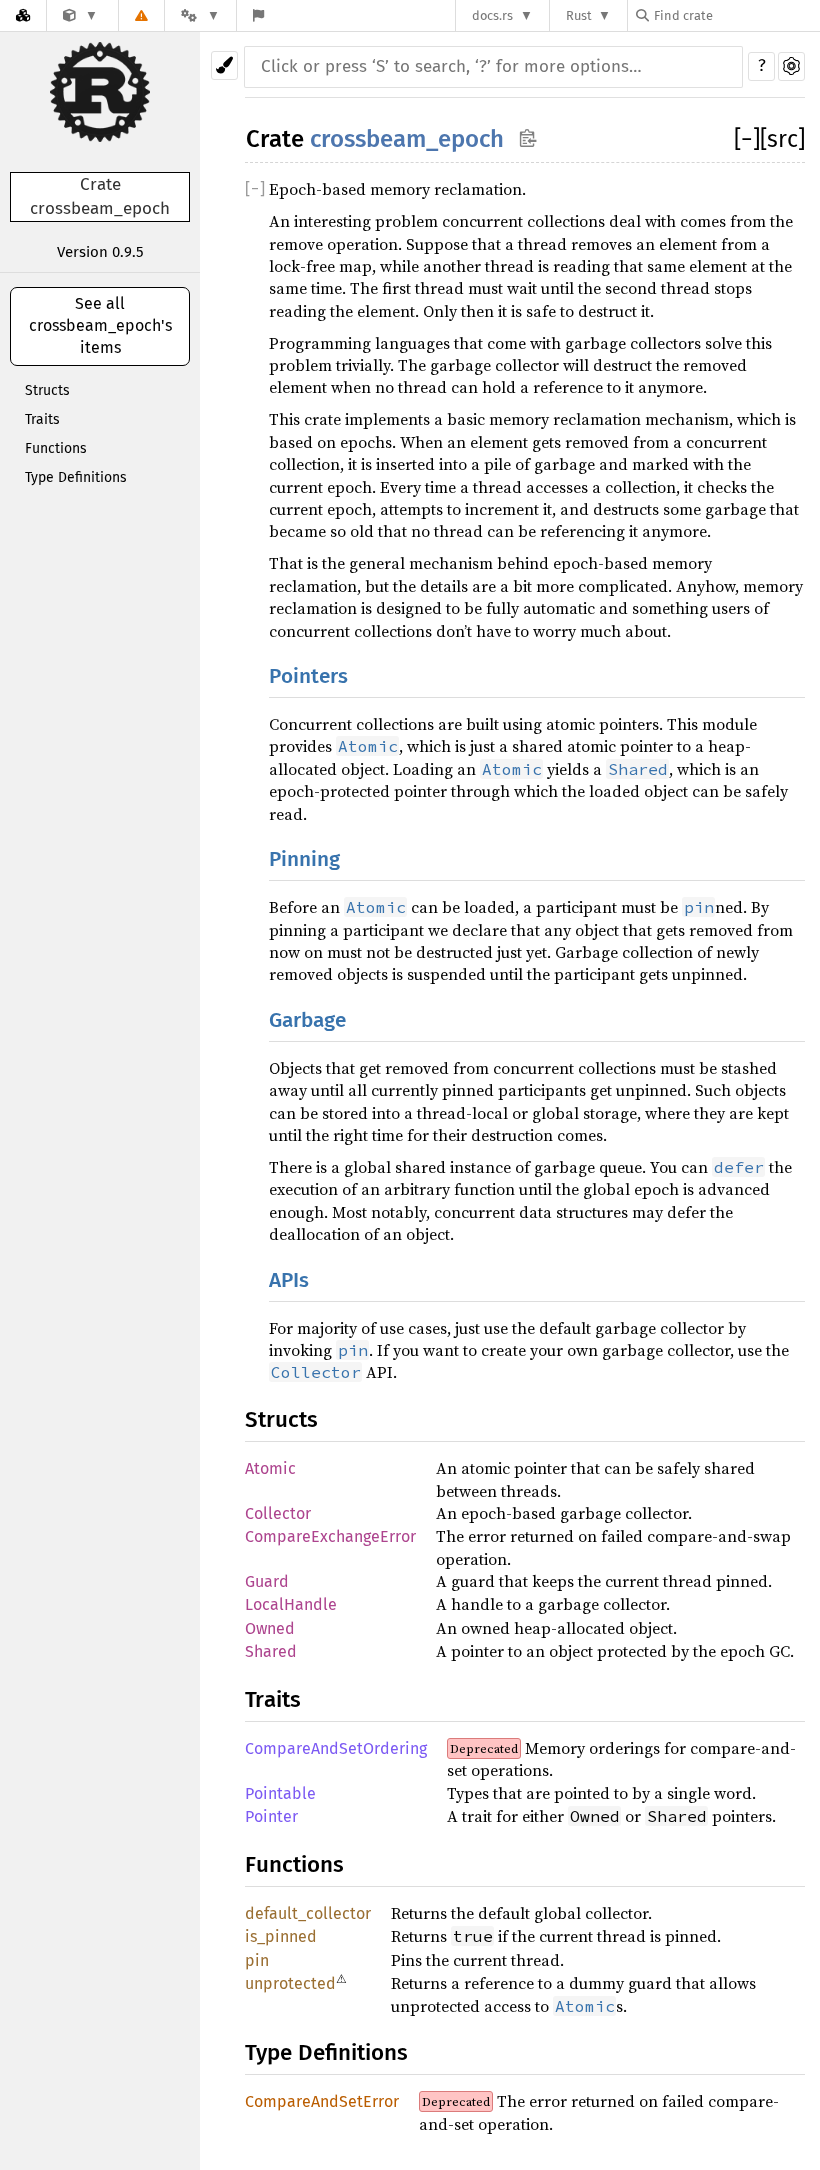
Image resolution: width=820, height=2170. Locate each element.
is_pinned (281, 1936)
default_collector (308, 1913)
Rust (579, 15)
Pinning (304, 859)
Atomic (270, 1468)
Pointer (271, 1816)
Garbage (307, 1020)
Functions (56, 448)
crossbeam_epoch (407, 139)
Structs (47, 390)
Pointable (280, 1793)
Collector (278, 1513)
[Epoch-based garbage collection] (80, 15)
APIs (289, 1280)
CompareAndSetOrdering (336, 1748)
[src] (782, 139)
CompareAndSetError (322, 2101)
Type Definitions (76, 477)
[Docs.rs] (23, 15)
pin (257, 1960)
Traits (42, 419)
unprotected (290, 1983)
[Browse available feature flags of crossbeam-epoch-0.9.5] (258, 15)
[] (747, 139)
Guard (267, 1581)
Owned (270, 1628)
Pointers (308, 676)
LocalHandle (291, 1604)
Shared (271, 1651)
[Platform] (200, 15)
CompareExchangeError (330, 1536)
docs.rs (492, 15)
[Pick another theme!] (224, 65)
